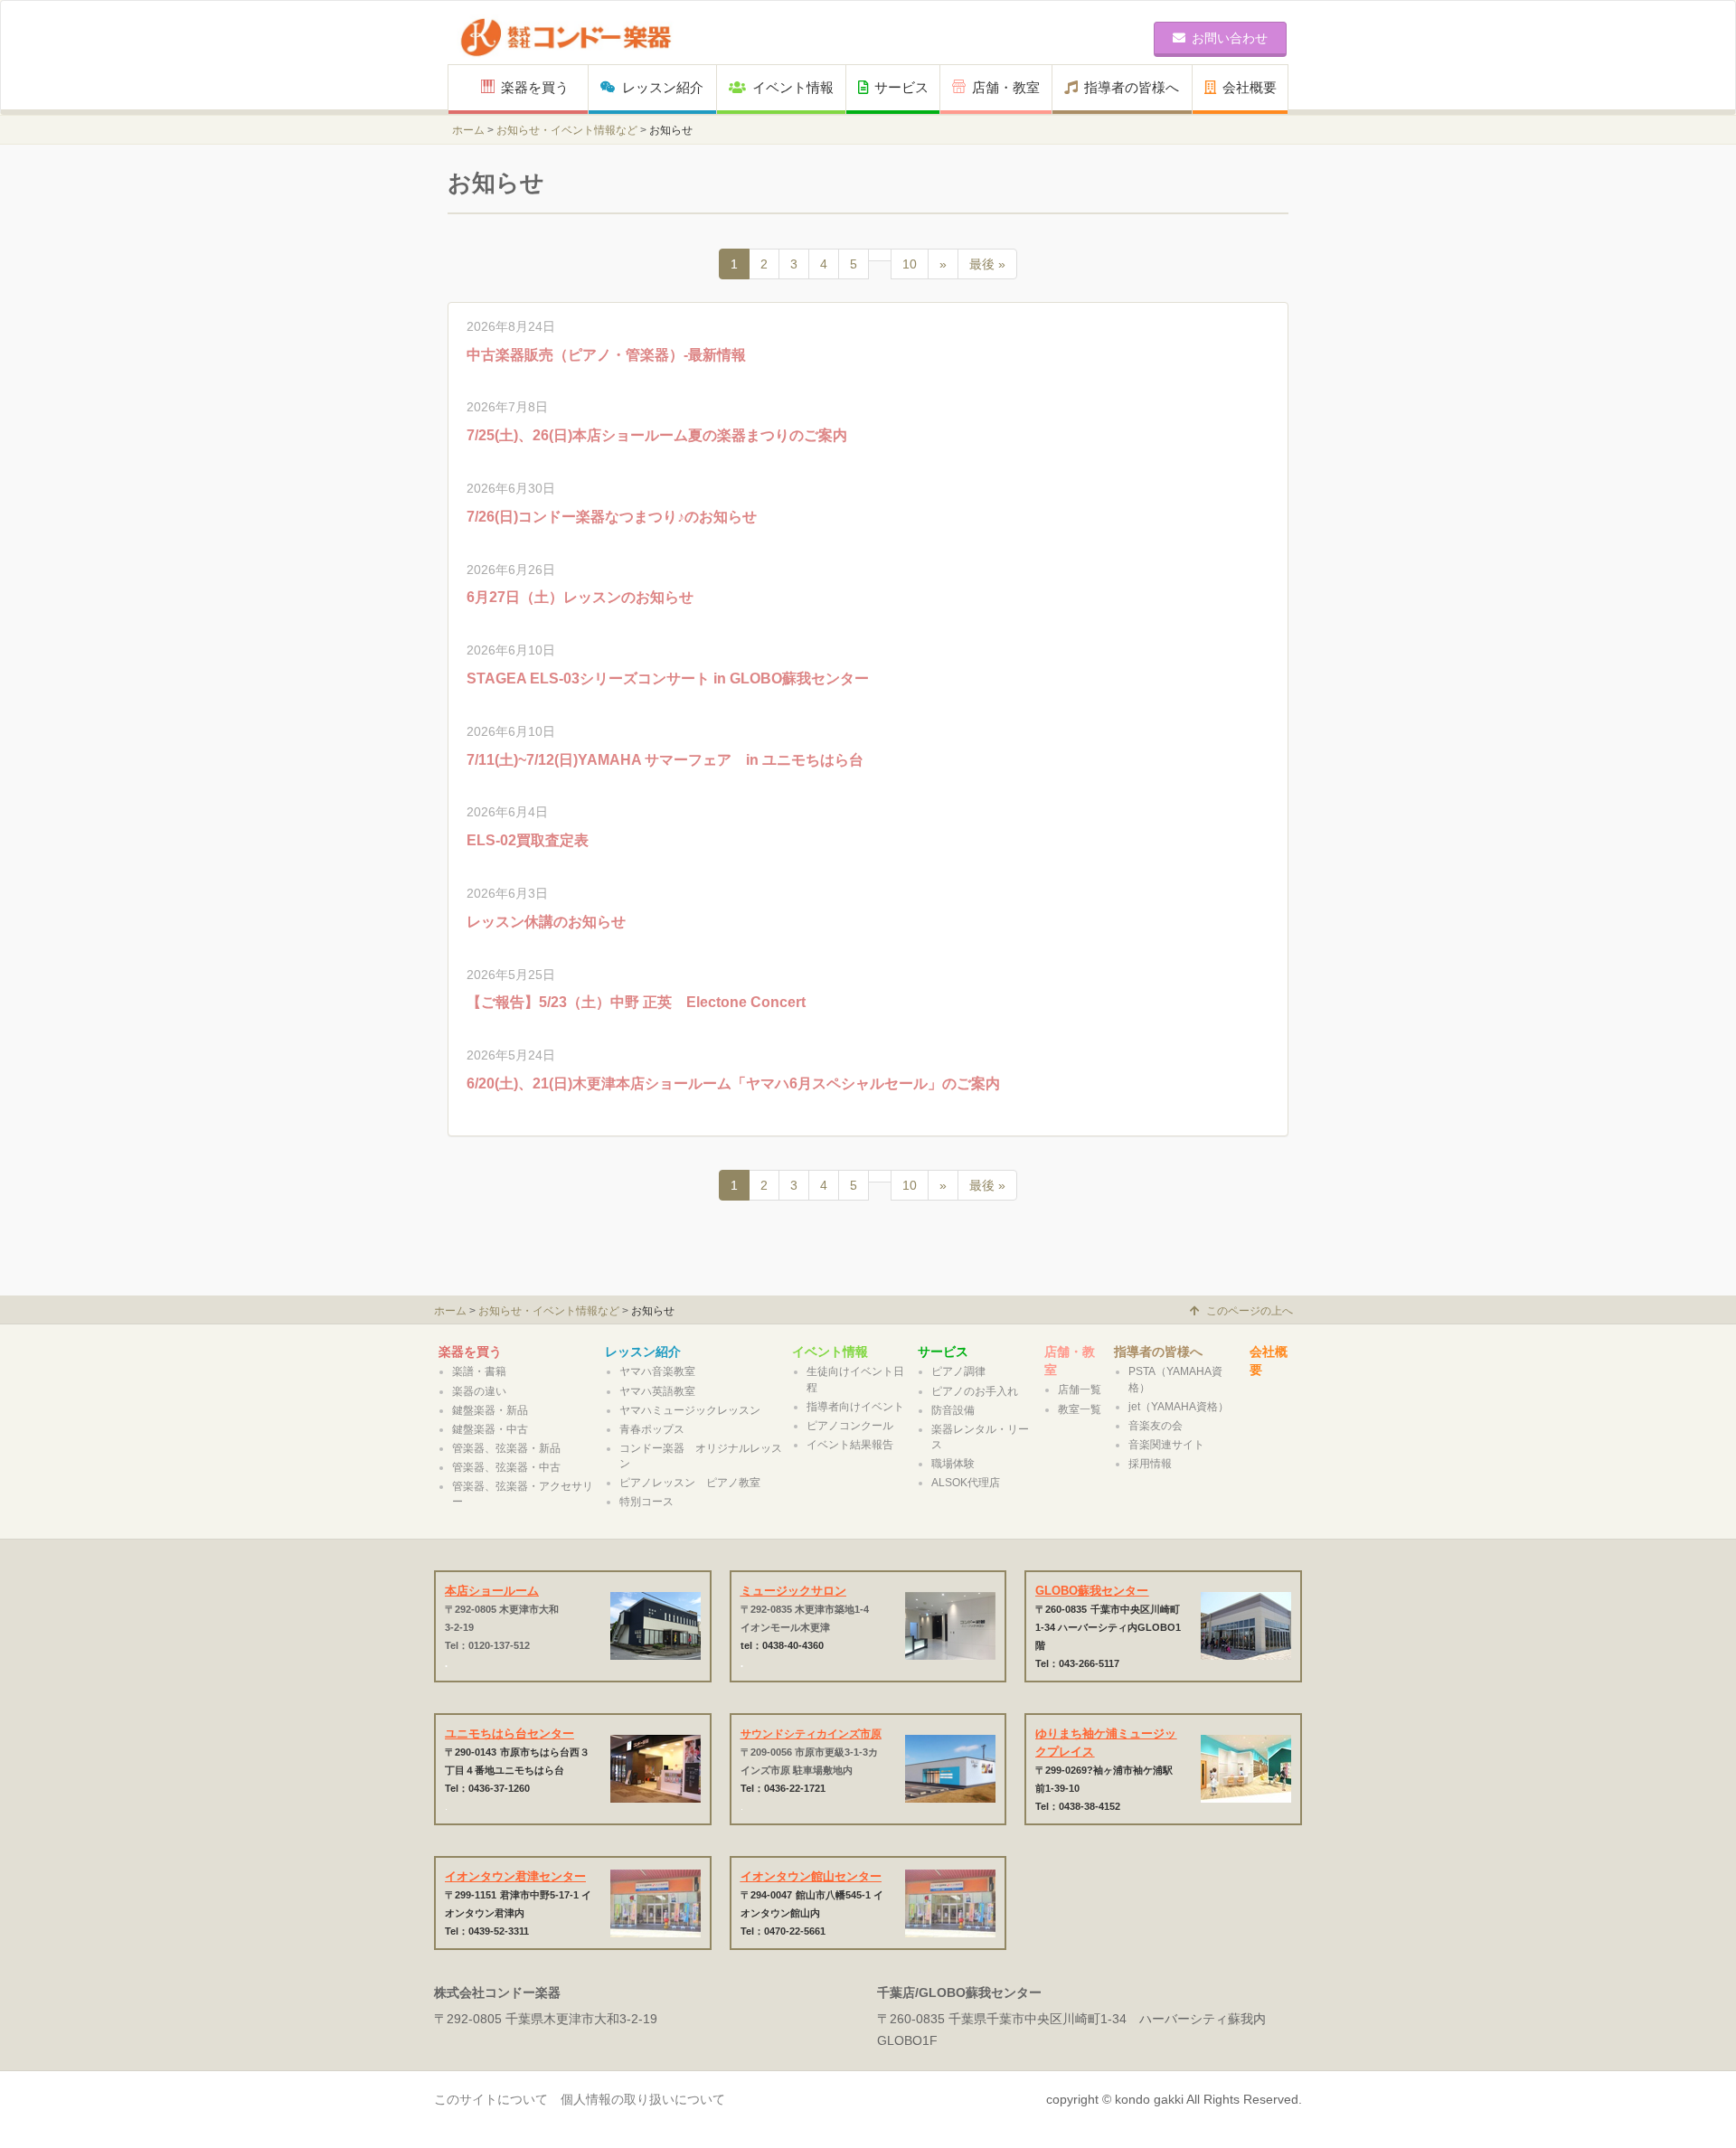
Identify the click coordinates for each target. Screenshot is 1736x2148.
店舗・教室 (1006, 87)
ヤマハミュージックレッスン (690, 1410)
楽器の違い (479, 1391)
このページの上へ (1250, 1311)
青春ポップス (652, 1429)
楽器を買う (542, 87)
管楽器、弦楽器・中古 (506, 1467)
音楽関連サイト (1166, 1445)
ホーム (468, 130)
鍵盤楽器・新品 (490, 1410)
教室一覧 (1080, 1409)
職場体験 (953, 1464)
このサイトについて (491, 2099)
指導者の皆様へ (1132, 87)
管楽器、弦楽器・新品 (506, 1448)
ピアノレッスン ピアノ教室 (690, 1483)
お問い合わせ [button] (1230, 38)
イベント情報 (793, 87)
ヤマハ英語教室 (657, 1391)
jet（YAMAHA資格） (1179, 1407)
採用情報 (1150, 1464)
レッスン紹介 (663, 87)
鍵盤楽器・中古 (490, 1429)
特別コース (646, 1502)
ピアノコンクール (850, 1426)
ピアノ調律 (958, 1371)
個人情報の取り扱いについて (643, 2099)
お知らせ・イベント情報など (567, 130)
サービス (901, 87)
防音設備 (953, 1410)
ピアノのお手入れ (975, 1391)
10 (910, 264)
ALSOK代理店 (966, 1483)
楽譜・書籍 (479, 1371)
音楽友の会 (1156, 1426)
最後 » (987, 264)
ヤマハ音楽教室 (657, 1371)
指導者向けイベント (855, 1407)
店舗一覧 (1080, 1390)
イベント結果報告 (850, 1445)
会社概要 (1250, 87)
